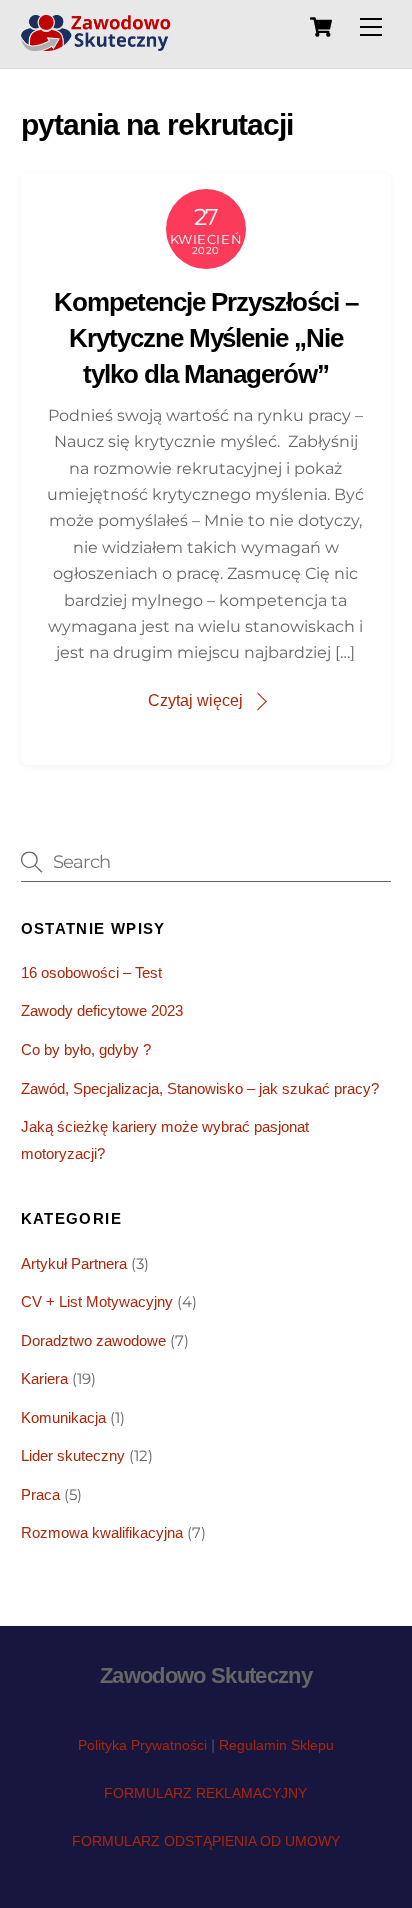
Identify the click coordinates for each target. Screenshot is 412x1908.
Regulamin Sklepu (276, 1745)
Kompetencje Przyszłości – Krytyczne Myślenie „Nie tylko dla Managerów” (205, 338)
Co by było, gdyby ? (86, 1049)
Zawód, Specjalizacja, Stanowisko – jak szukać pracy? (200, 1088)
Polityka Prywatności (142, 1745)
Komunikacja (63, 1417)
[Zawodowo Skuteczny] (96, 42)
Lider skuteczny (73, 1455)
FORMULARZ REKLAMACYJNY (205, 1793)
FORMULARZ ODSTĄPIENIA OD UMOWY (206, 1841)
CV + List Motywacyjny (97, 1301)
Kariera (44, 1378)
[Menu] (371, 27)
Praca (40, 1494)
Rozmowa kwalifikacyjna (102, 1532)
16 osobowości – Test (91, 972)
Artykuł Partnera (74, 1263)
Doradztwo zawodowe (93, 1340)
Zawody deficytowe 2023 (102, 1010)
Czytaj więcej (195, 700)
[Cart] (321, 27)
